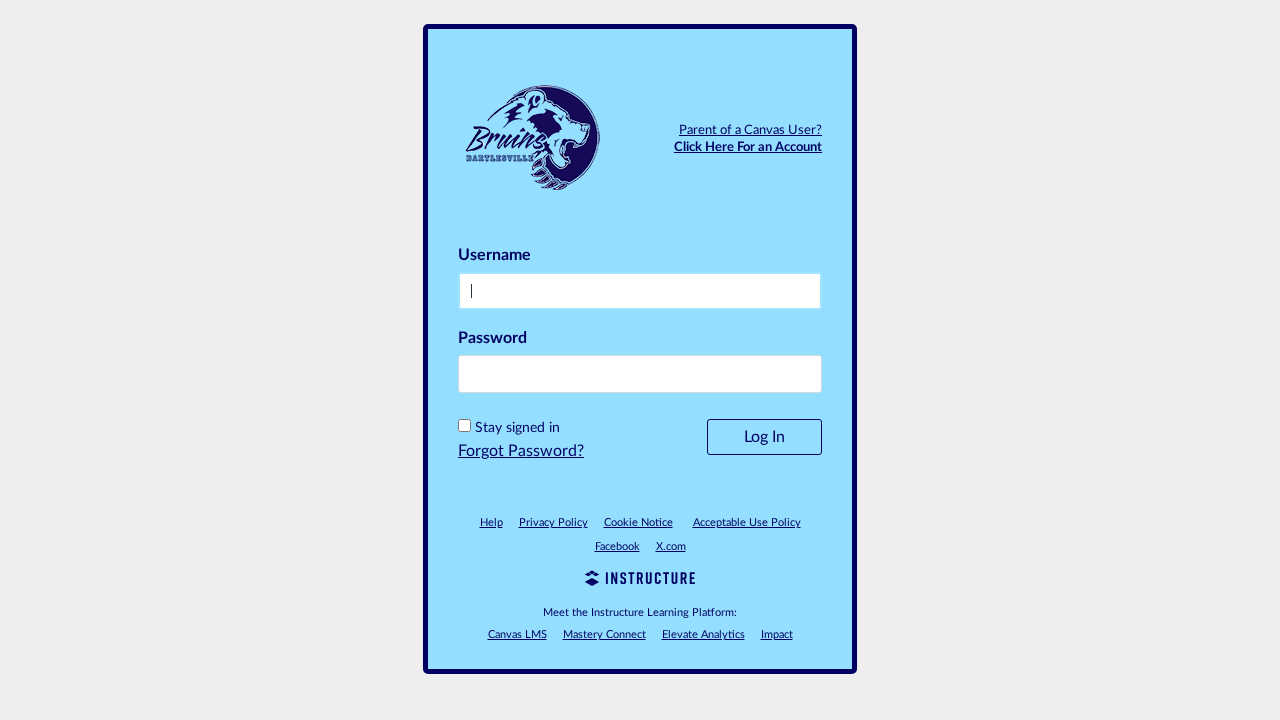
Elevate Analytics (703, 634)
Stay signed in (517, 428)
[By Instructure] (640, 581)
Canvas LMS (517, 634)
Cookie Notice (638, 522)
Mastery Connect (604, 634)
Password (492, 338)
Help (491, 522)
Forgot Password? (521, 451)
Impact (777, 634)
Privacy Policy (553, 522)
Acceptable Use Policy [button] (747, 522)
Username (494, 255)
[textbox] (640, 374)
